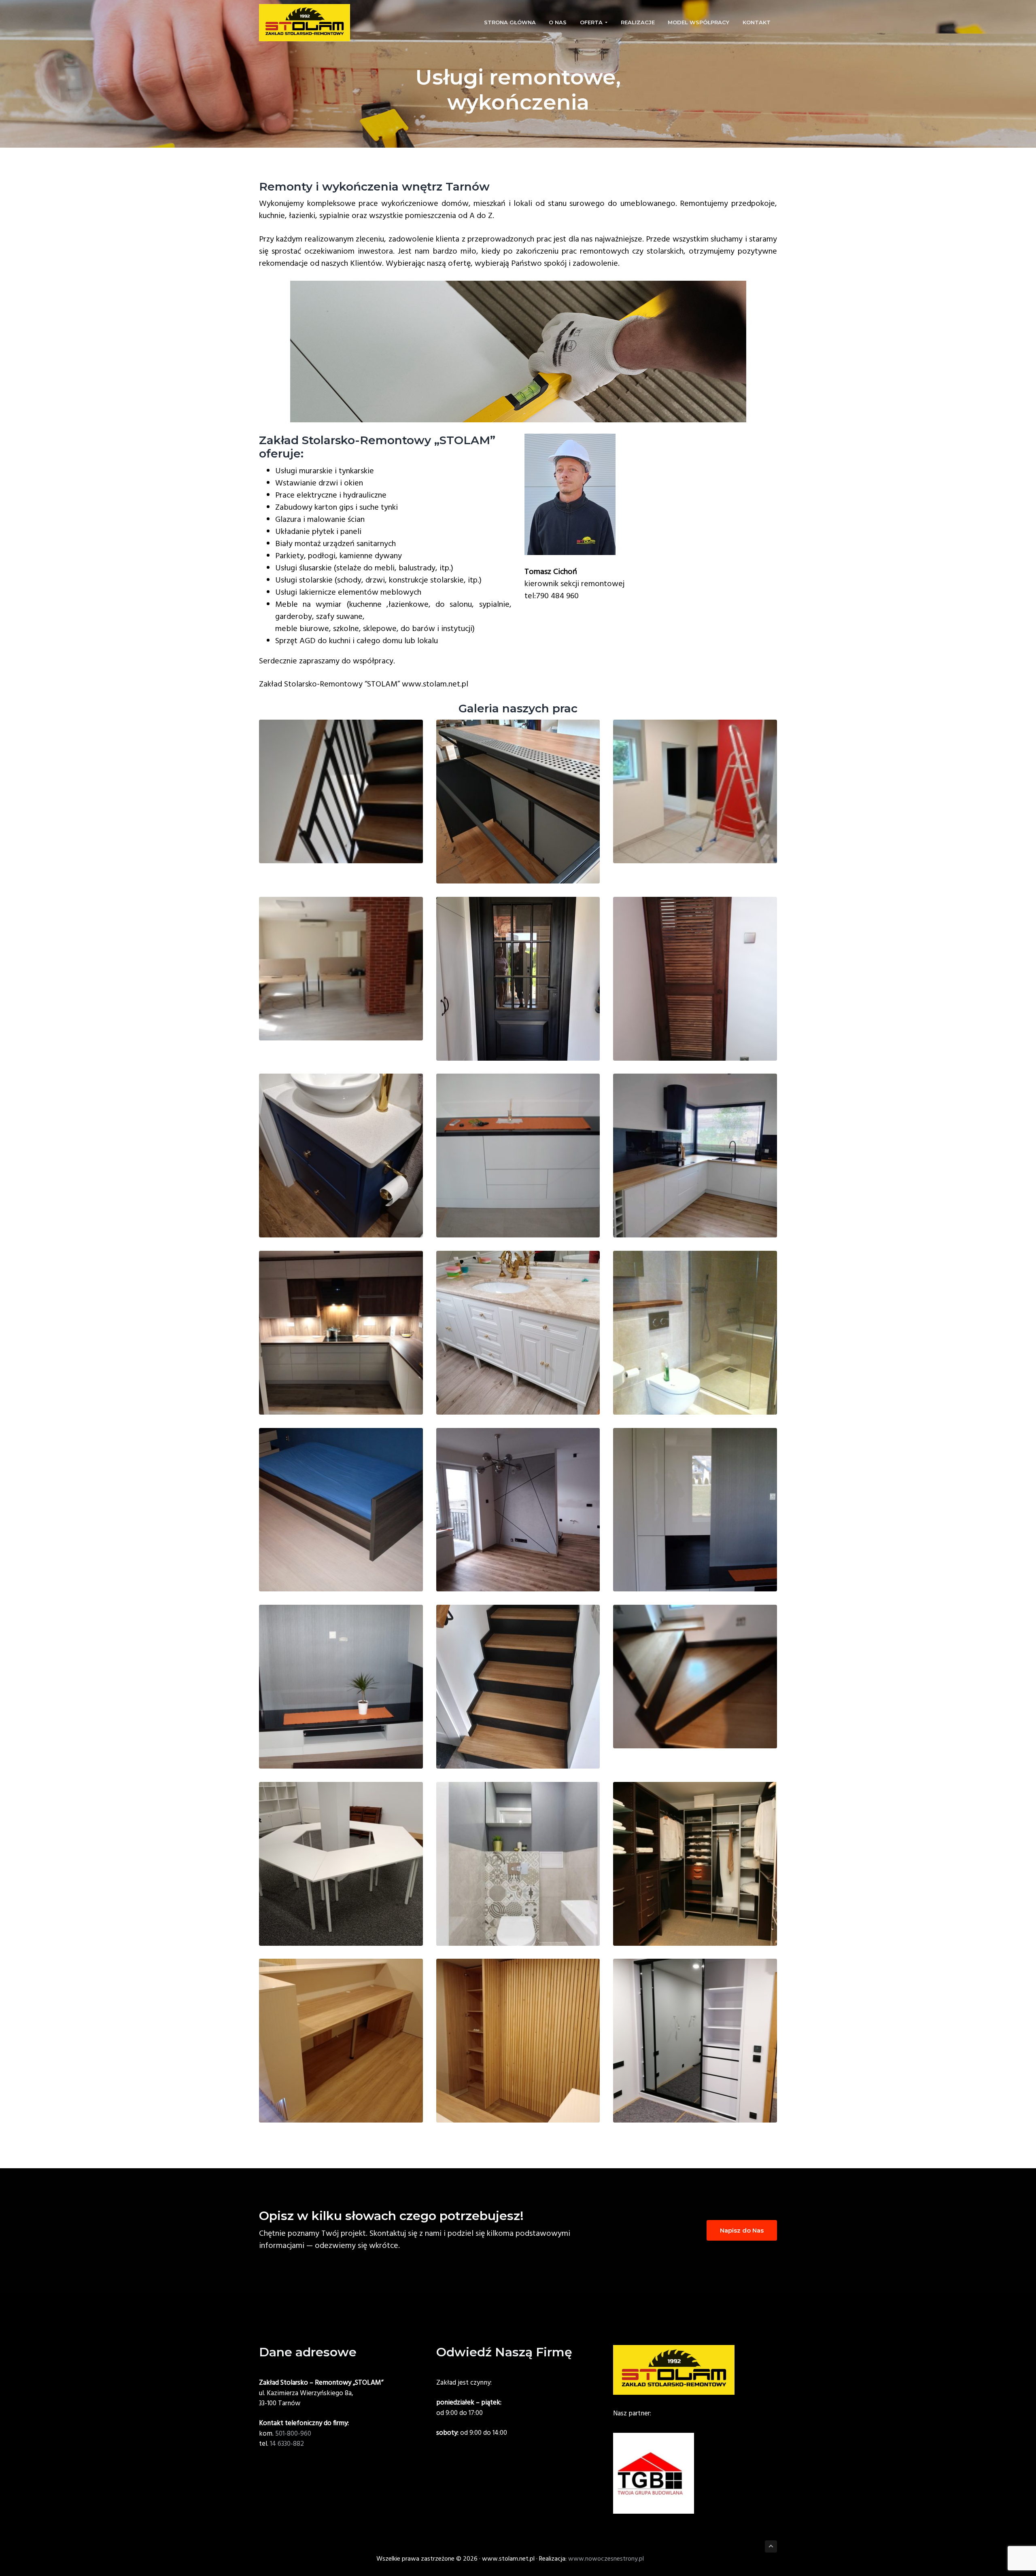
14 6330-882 (286, 2444)
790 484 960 (557, 596)
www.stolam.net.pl (435, 684)
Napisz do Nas (742, 2230)
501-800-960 (293, 2434)
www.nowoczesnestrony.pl (606, 2559)
